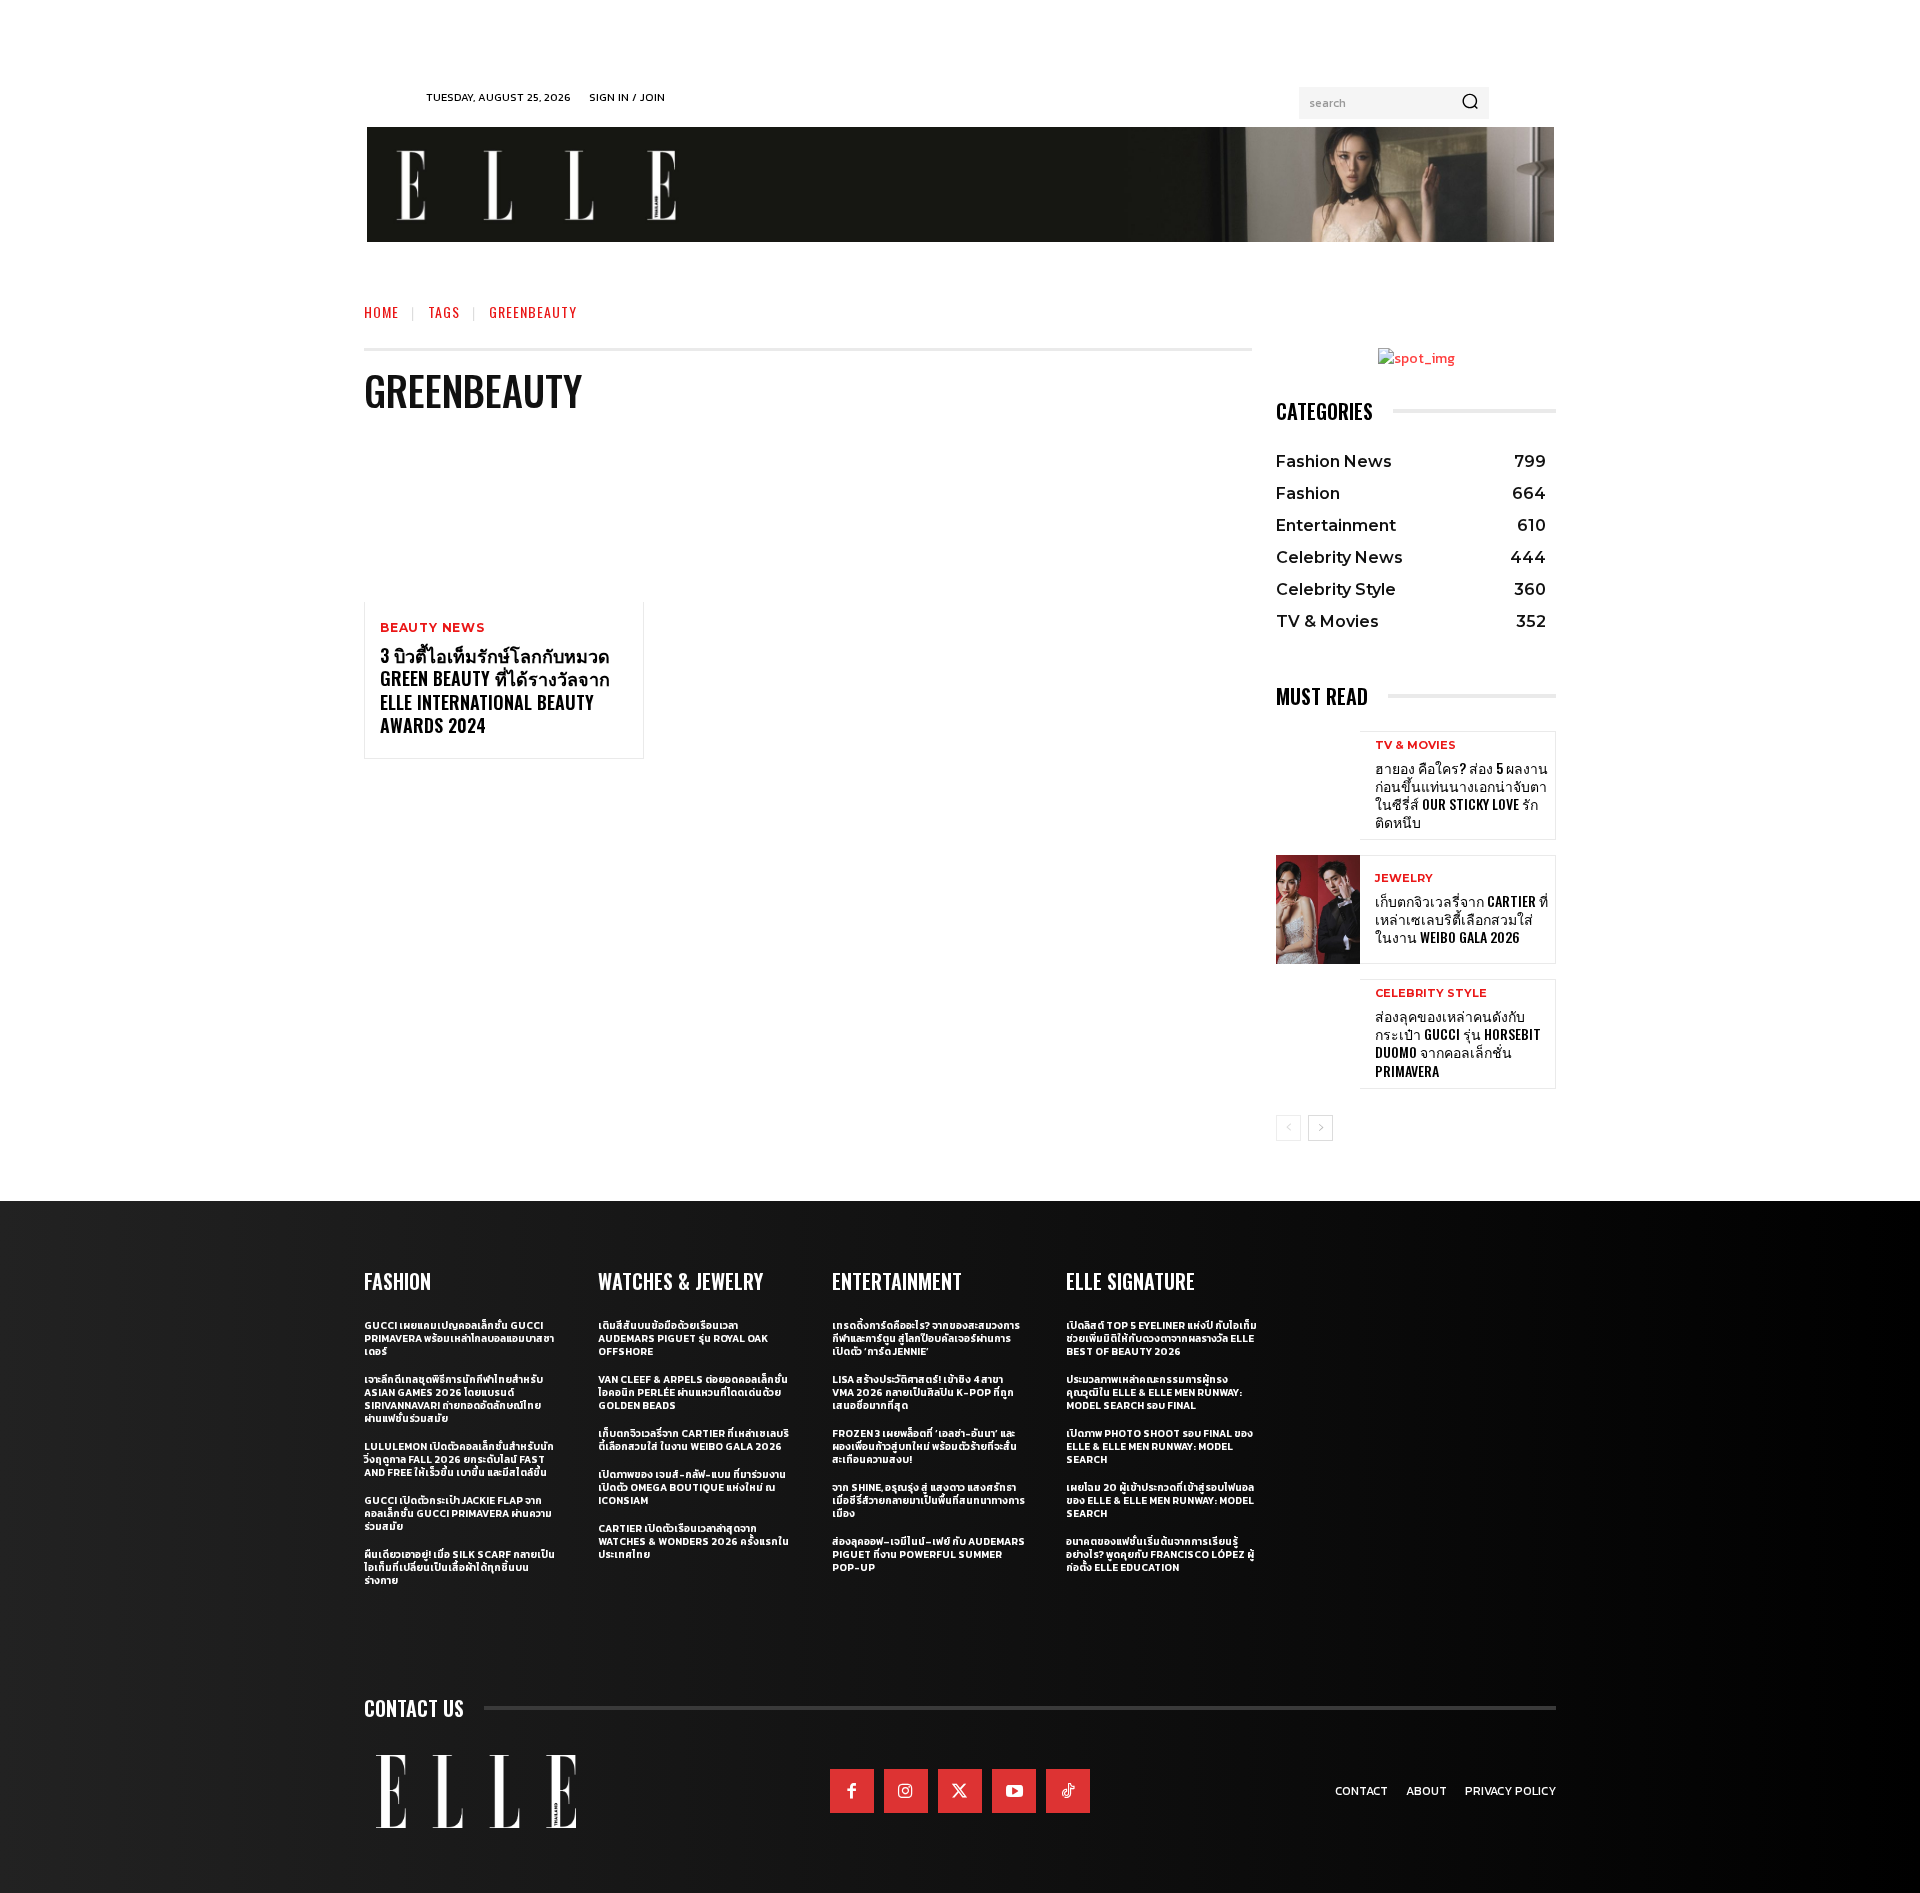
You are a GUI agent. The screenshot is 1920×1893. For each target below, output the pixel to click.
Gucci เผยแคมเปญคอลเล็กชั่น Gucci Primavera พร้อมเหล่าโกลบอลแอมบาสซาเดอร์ (459, 1338)
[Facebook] (852, 1791)
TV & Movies (1415, 745)
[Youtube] (1014, 1791)
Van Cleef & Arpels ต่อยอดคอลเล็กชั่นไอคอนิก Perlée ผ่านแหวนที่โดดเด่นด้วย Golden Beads (693, 1392)
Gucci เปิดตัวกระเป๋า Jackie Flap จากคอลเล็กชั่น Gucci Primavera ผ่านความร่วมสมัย (458, 1513)
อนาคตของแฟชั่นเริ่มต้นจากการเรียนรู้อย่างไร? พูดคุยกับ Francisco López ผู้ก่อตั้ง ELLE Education (1160, 1554)
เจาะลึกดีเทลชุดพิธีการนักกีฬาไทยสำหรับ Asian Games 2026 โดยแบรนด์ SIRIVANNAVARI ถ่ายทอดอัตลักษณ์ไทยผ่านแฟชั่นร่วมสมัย (453, 1399)
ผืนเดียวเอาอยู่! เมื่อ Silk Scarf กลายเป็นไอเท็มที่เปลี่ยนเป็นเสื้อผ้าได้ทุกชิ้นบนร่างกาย (459, 1567)
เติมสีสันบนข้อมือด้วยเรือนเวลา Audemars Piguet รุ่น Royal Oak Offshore (683, 1338)
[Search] (1470, 103)
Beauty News (432, 628)
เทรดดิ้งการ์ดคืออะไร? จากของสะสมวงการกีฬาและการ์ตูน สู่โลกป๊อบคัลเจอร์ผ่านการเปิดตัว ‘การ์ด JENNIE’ (926, 1338)
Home (381, 311)
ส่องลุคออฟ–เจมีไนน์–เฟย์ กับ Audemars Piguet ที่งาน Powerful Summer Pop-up (928, 1554)
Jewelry (1404, 878)
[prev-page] (1288, 1128)
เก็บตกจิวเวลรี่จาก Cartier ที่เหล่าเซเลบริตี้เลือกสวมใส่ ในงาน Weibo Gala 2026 (1461, 918)
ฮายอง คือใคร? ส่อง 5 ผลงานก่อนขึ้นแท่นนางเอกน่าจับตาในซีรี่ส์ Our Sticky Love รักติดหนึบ (1461, 795)
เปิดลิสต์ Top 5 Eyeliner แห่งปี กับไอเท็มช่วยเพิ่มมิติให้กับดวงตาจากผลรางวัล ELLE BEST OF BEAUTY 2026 (1161, 1338)
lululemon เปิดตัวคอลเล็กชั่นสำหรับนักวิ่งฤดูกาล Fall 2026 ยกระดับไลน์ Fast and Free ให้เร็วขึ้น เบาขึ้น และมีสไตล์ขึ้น (459, 1459)
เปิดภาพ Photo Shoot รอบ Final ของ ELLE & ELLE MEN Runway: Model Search (1159, 1446)
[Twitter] (960, 1791)
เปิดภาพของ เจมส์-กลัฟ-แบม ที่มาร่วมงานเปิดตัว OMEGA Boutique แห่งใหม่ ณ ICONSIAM (692, 1487)
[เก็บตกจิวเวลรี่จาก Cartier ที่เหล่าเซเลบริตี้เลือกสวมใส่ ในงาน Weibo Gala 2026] (1318, 909)
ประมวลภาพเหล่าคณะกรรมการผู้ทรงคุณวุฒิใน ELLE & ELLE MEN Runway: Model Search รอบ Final (1154, 1392)
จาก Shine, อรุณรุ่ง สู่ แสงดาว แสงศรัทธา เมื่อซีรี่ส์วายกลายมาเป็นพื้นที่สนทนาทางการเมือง (928, 1500)
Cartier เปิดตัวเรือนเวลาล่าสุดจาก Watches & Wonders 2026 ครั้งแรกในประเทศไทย (693, 1541)
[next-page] (1320, 1128)
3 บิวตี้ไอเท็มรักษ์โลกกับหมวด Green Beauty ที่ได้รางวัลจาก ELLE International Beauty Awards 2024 (495, 690)
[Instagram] (906, 1791)
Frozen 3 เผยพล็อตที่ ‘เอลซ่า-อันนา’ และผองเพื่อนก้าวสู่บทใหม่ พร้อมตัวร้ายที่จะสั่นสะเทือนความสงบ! (924, 1446)
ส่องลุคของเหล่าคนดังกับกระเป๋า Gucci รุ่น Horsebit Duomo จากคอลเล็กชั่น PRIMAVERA (1458, 1043)
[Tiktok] (1068, 1791)
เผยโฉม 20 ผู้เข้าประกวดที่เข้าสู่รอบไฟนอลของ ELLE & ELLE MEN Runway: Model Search (1160, 1500)
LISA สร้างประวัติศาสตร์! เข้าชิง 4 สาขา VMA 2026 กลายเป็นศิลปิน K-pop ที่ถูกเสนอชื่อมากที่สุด (923, 1392)
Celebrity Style (1431, 993)
